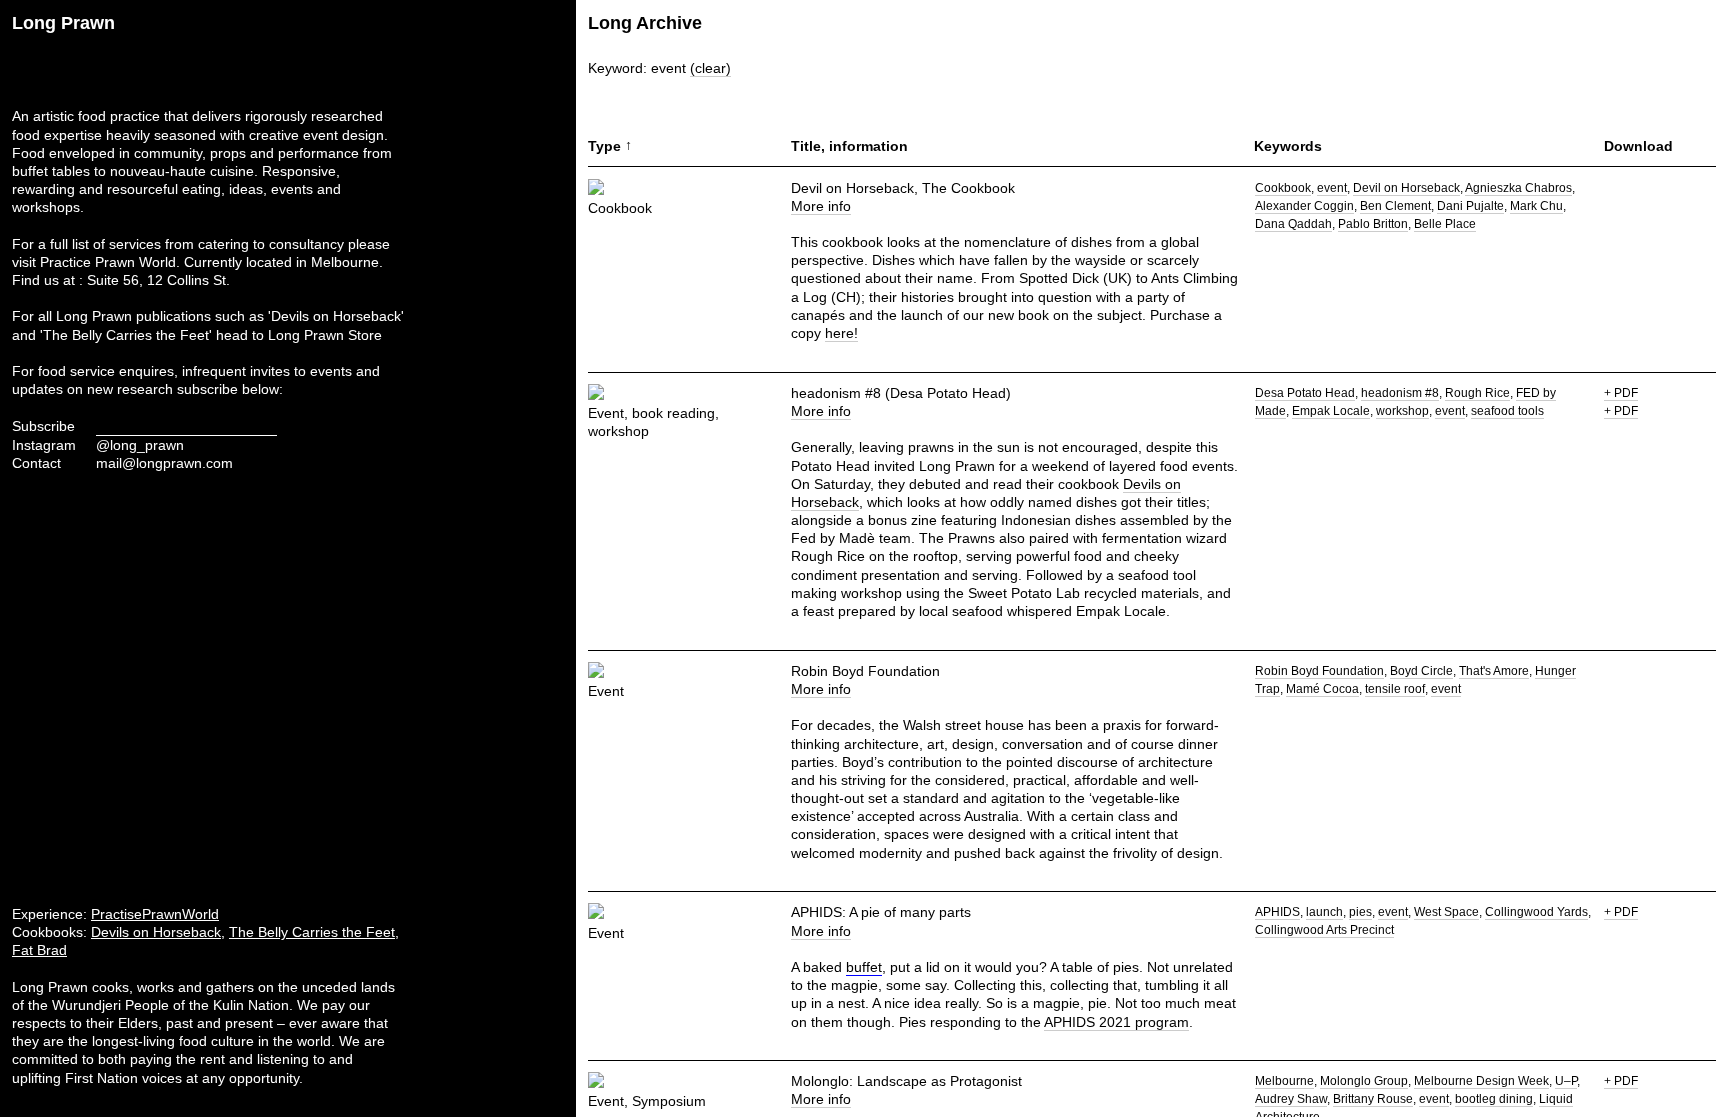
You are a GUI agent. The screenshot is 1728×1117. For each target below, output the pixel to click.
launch (1324, 912)
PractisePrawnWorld (155, 914)
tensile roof (1395, 689)
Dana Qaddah (1293, 224)
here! (841, 333)
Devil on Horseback (1406, 188)
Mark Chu (1536, 206)
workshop (1402, 411)
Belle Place (1445, 224)
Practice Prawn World (108, 262)
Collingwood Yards (1536, 912)
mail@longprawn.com (164, 463)
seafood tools (1507, 411)
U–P (1566, 1081)
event (1332, 188)
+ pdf (1621, 393)
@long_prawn (140, 445)
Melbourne (1284, 1081)
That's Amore (1494, 671)
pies (1360, 912)
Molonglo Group (1364, 1081)
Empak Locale (1331, 411)
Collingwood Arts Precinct (1324, 930)
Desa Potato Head (1305, 393)
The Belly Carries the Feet (312, 932)
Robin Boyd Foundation (1319, 671)
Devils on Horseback (156, 932)
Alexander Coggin (1304, 206)
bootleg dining (1494, 1099)
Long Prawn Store (325, 335)
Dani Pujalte (1470, 206)
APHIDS (1277, 912)
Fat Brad (39, 950)
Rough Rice (1477, 393)
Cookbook (1283, 188)
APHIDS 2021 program (1116, 1022)
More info (821, 206)
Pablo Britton (1373, 224)
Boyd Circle (1421, 671)
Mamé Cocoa (1322, 689)
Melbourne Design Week (1481, 1081)
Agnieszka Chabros (1518, 188)
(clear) (710, 68)
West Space (1446, 912)
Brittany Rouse (1373, 1099)
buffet (864, 967)
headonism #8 (1400, 393)
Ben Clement (1395, 206)
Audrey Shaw (1291, 1099)
